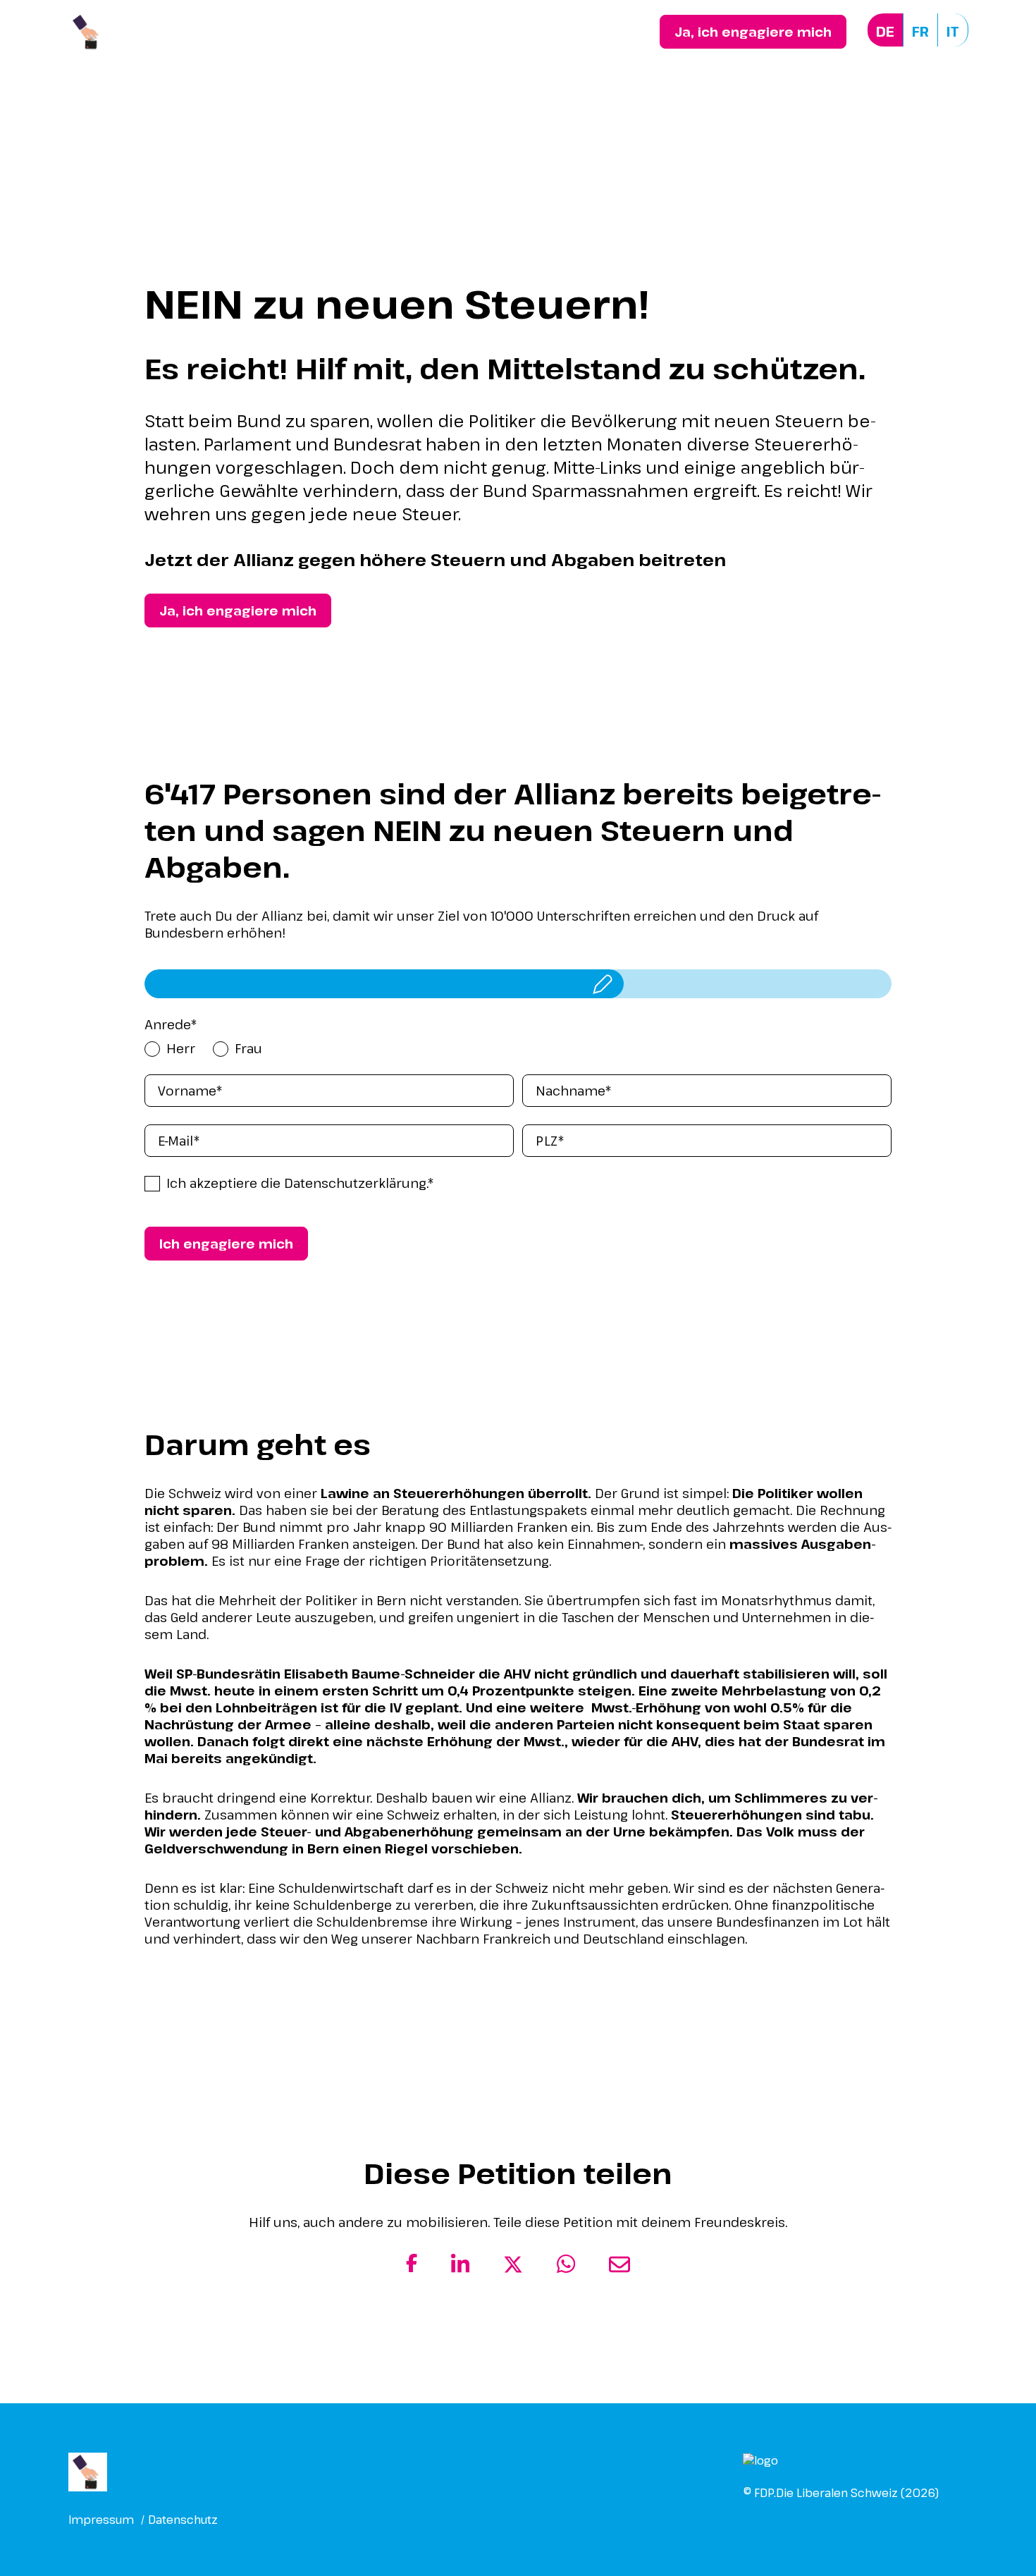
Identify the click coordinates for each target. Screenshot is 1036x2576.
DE (885, 31)
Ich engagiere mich (226, 1244)
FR (920, 31)
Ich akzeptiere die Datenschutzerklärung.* (300, 1183)
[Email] (619, 2270)
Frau (248, 1048)
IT (953, 31)
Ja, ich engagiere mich (753, 32)
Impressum (101, 2520)
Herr (181, 1048)
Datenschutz (183, 2520)
